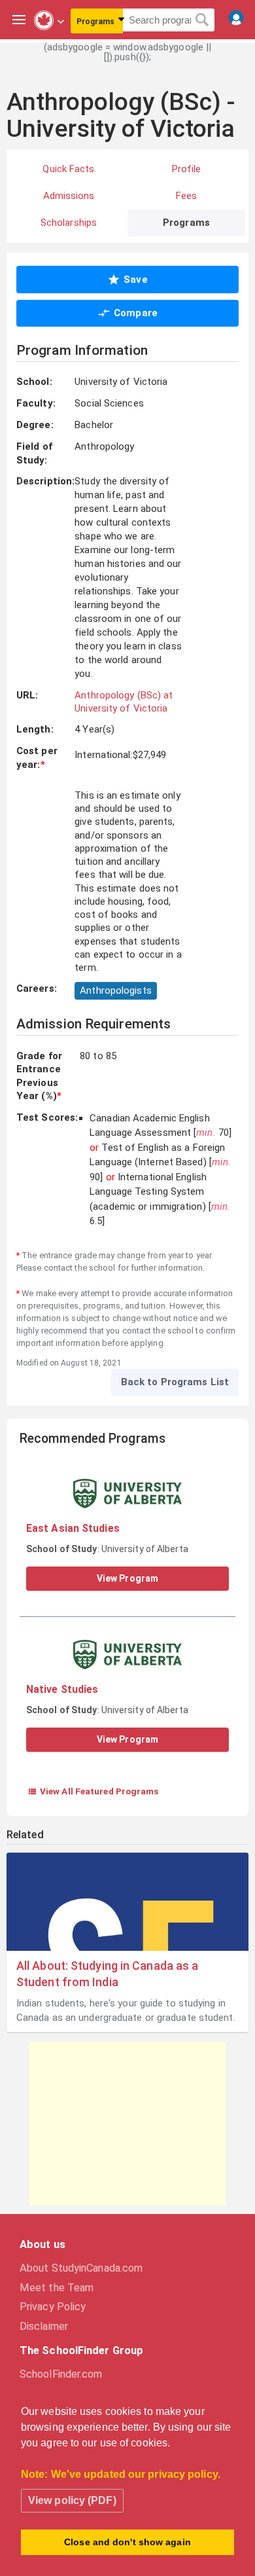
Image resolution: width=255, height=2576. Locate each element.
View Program (127, 1578)
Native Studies (62, 1689)
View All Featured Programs (93, 1791)
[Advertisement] (127, 2124)
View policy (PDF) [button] (72, 2500)
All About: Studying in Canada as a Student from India (107, 1974)
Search (202, 20)
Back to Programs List (175, 1382)
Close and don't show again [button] (127, 2542)
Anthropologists (116, 990)
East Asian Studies (73, 1528)
